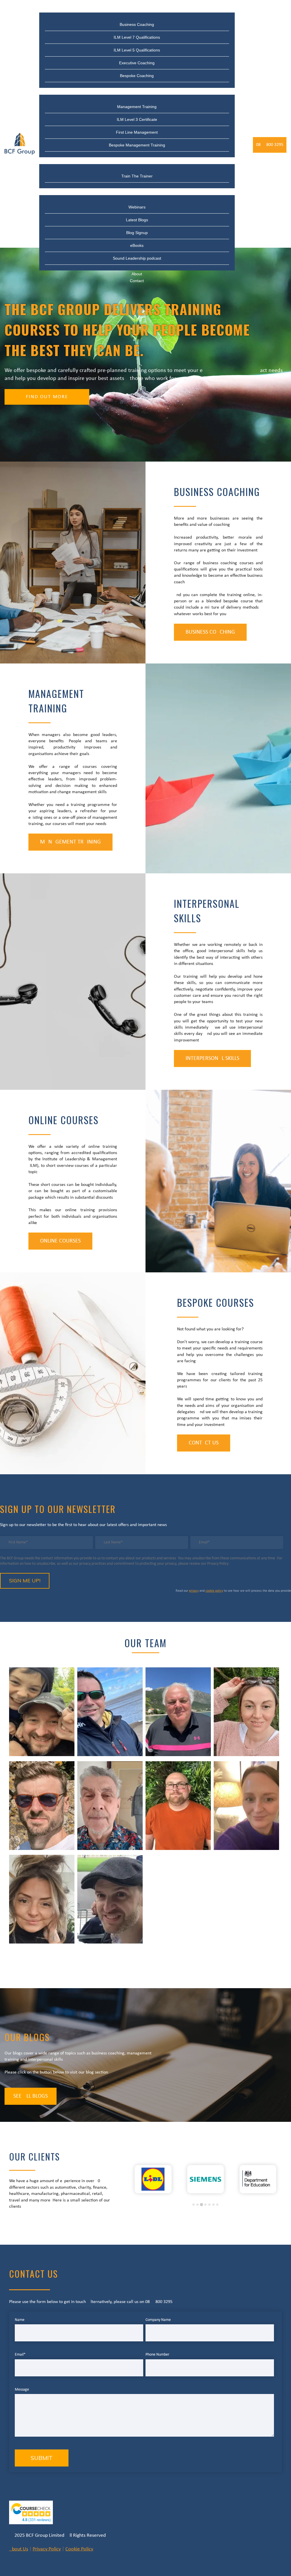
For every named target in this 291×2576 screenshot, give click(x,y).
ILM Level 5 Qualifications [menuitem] (137, 50)
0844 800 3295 (270, 145)
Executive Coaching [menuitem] (137, 63)
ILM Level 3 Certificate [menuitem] (137, 119)
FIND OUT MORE (47, 397)
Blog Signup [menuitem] (137, 233)
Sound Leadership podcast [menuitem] (137, 258)
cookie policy (214, 1591)
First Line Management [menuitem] (137, 132)
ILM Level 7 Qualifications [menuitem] (137, 37)
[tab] (194, 2205)
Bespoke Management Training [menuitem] (137, 145)
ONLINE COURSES (60, 1241)
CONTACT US (204, 1443)
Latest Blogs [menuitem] (137, 220)
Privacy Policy (47, 2549)
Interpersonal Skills (212, 1058)
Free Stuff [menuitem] (137, 192)
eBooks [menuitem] (137, 245)
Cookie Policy (79, 2549)
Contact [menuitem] (137, 281)
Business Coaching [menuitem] (137, 9)
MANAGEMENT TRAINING (70, 842)
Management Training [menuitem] (137, 91)
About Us (19, 2549)
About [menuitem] (137, 274)
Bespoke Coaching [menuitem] (137, 76)
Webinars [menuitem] (137, 207)
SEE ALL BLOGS (31, 2096)
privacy (194, 1591)
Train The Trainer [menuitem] (137, 161)
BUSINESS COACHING (210, 632)
